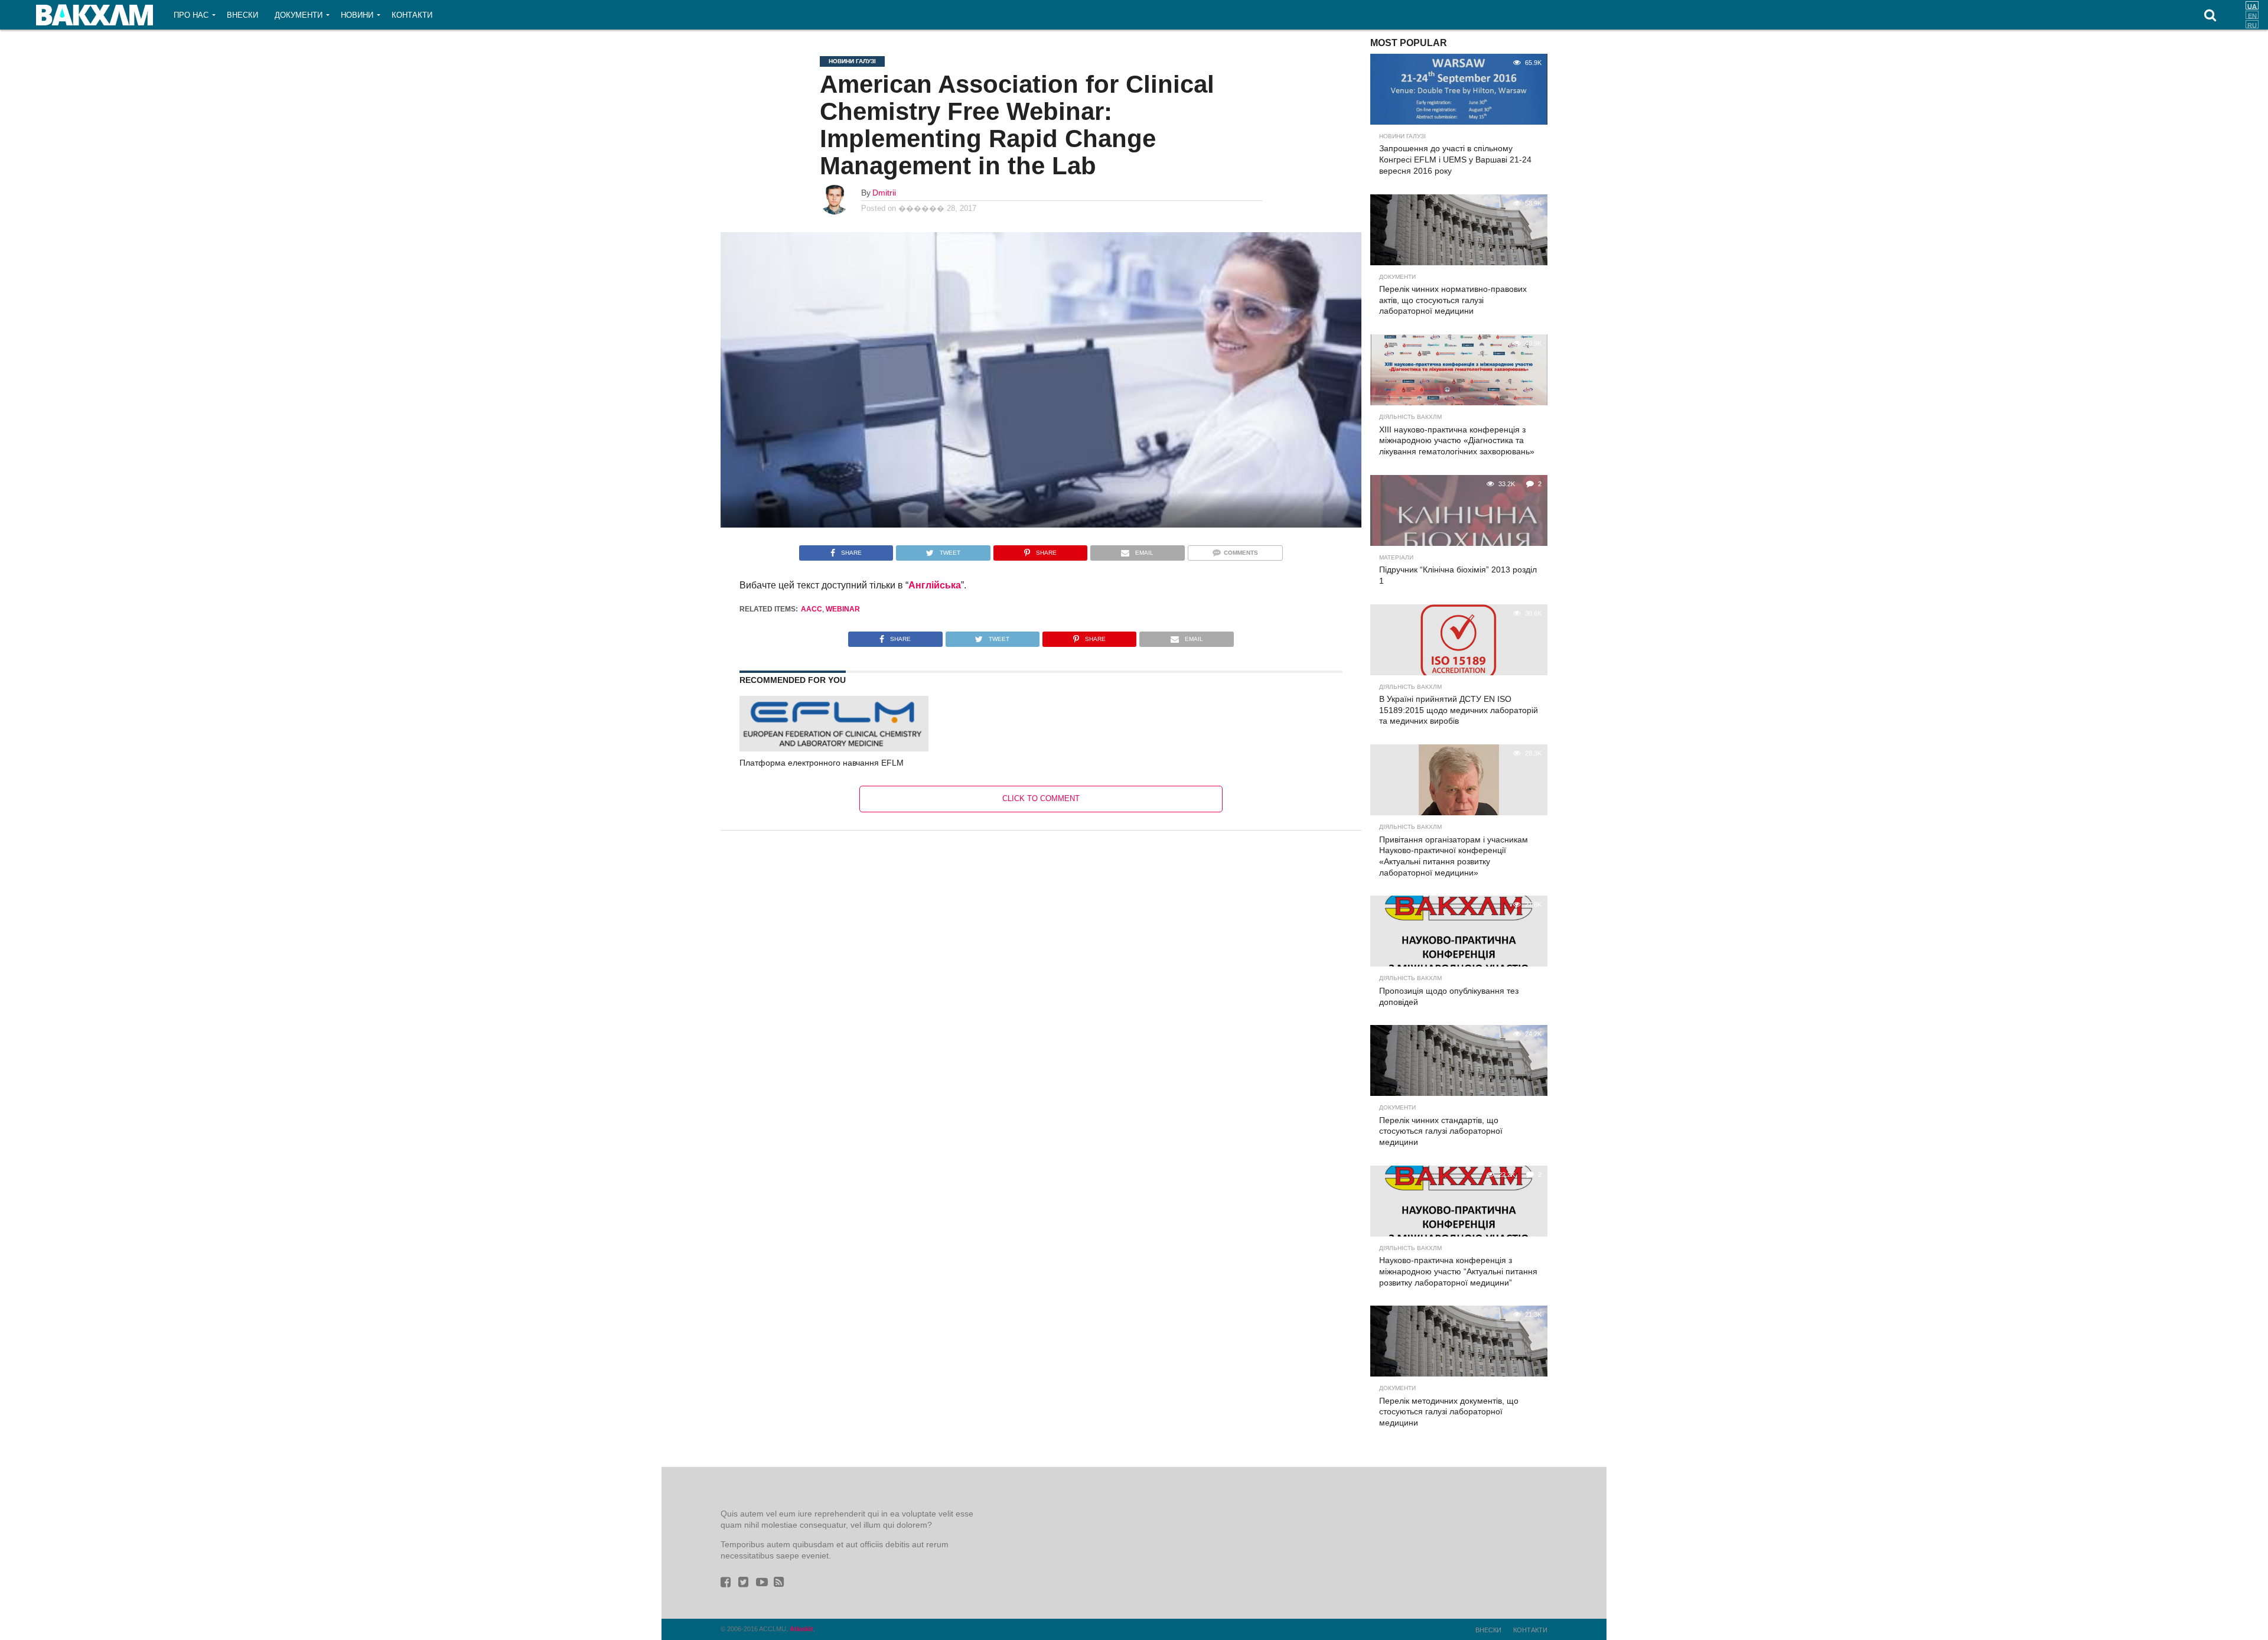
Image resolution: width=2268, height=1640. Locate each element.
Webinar (843, 609)
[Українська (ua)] (2252, 5)
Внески (242, 15)
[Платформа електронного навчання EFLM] (834, 748)
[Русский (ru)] (2252, 24)
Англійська (935, 585)
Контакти (412, 15)
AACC (812, 609)
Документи (299, 15)
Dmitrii (884, 193)
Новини (357, 15)
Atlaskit (801, 1629)
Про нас (191, 15)
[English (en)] (2252, 15)
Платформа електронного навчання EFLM (822, 763)
